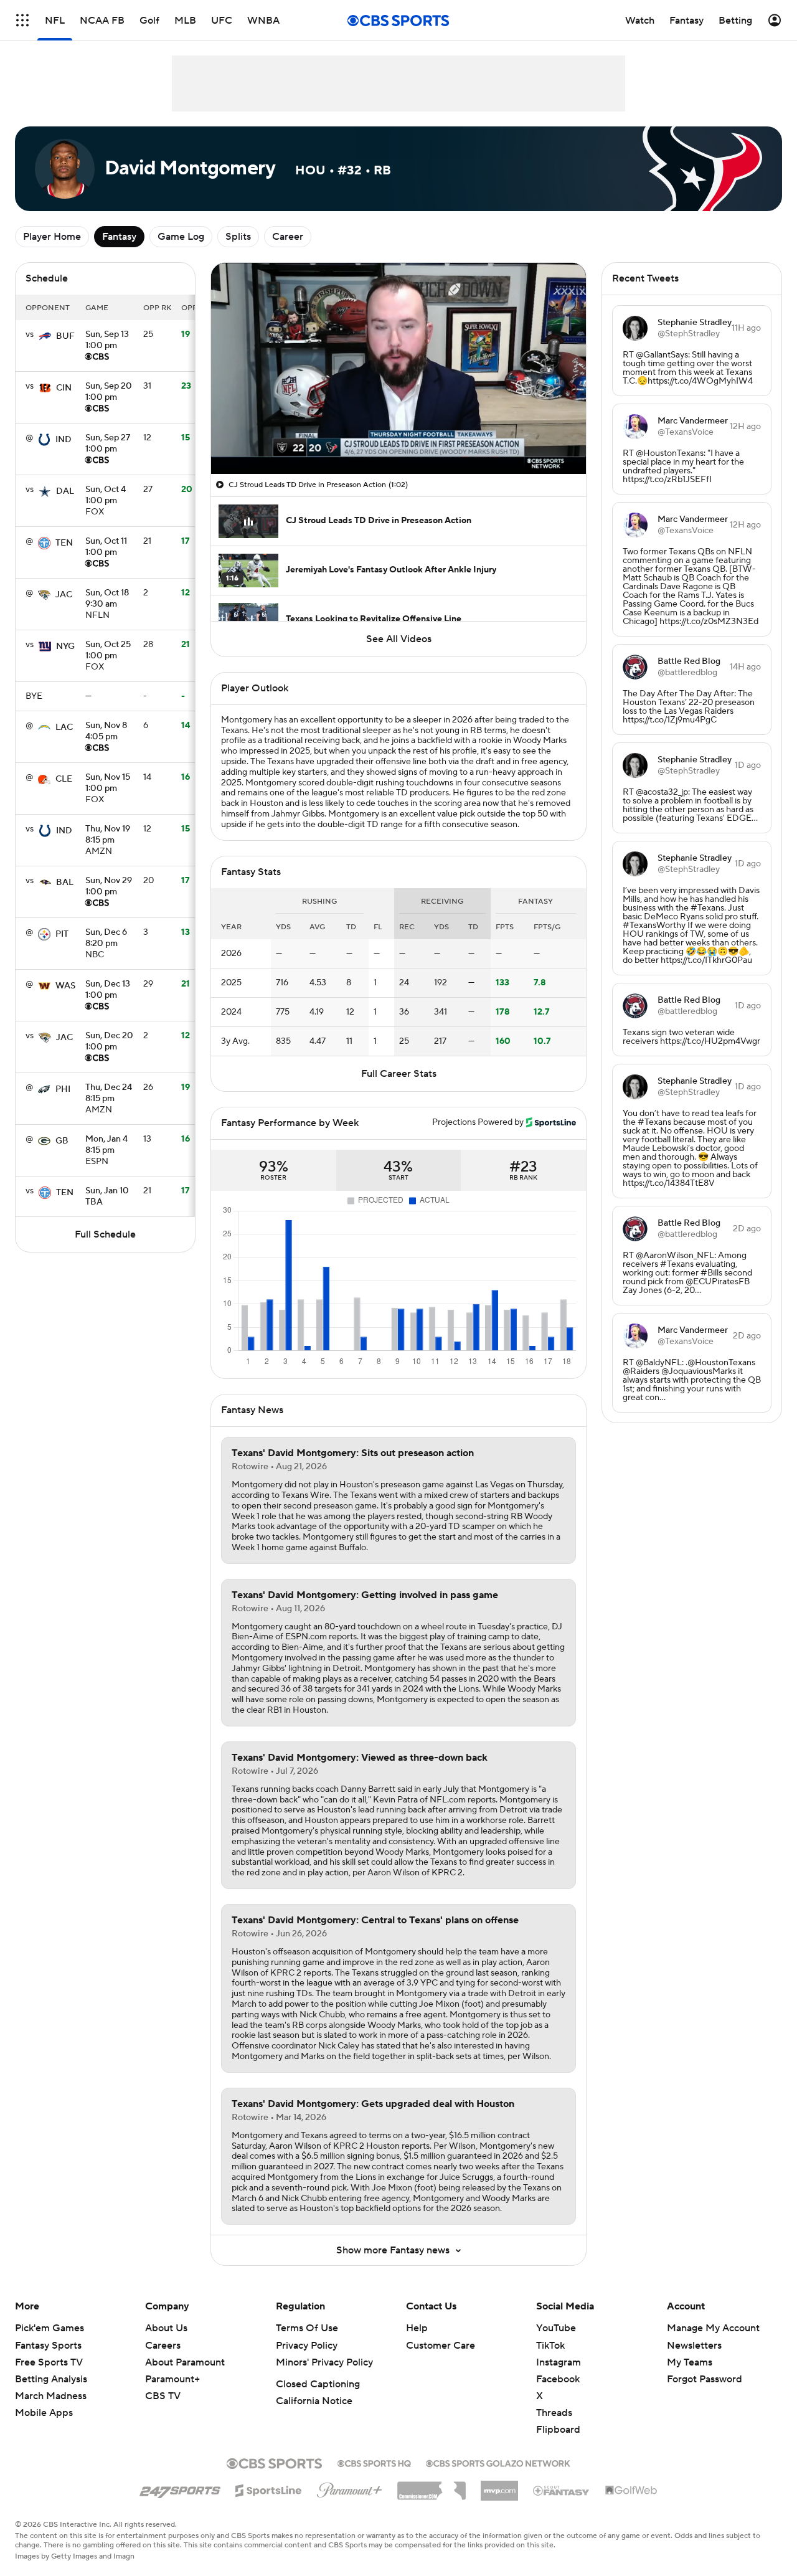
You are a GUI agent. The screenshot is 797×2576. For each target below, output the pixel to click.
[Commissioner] (432, 2486)
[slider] (398, 438)
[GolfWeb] (631, 2491)
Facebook (558, 2379)
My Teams (690, 2362)
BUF (65, 336)
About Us (166, 2328)
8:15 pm (108, 835)
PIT (62, 934)
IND (64, 440)
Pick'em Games (50, 2328)
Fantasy (119, 237)
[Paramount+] (350, 2488)
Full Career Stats (399, 1074)
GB (62, 1141)
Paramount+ (172, 2379)
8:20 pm (106, 939)
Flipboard (558, 2430)
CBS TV (163, 2396)
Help (417, 2328)
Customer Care (441, 2346)
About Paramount (185, 2362)
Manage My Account (713, 2328)
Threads (554, 2413)
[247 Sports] (180, 2488)
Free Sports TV (49, 2362)
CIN (64, 388)
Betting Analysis (51, 2379)
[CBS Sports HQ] (374, 2462)
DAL (65, 491)
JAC (64, 595)
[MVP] (499, 2486)
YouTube (556, 2328)
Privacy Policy (307, 2346)
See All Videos (399, 639)
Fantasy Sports (48, 2346)
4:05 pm (106, 732)
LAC (64, 727)
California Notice (314, 2401)
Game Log (181, 237)
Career (288, 237)
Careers (163, 2346)
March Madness (51, 2396)
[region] (398, 368)
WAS (65, 986)
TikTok (550, 2346)
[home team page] (45, 336)
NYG (65, 646)
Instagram (559, 2362)
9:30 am (107, 599)
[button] (22, 20)
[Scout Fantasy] (562, 2490)
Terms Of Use (307, 2328)
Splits (238, 237)
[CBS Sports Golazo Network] (498, 2462)
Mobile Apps (44, 2413)
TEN (64, 543)
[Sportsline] (269, 2489)
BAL (65, 883)
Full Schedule (105, 1234)
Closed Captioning (318, 2384)
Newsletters (694, 2346)
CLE (64, 779)
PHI (63, 1089)
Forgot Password (705, 2379)
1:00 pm (107, 341)
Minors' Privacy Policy (324, 2362)
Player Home (52, 237)
